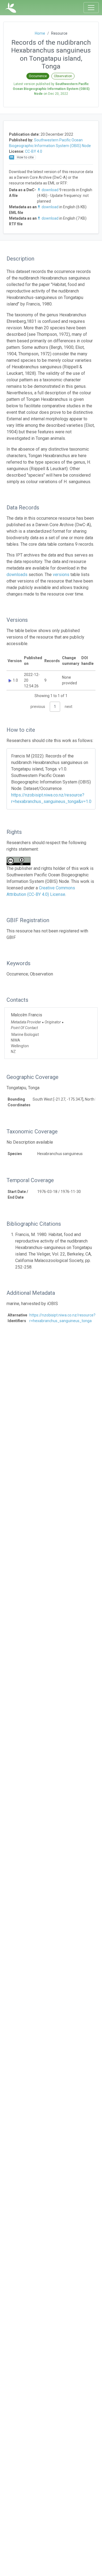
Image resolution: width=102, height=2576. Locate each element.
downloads (17, 575)
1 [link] (55, 707)
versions (61, 575)
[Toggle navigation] (91, 8)
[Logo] (11, 8)
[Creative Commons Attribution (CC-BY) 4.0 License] (20, 861)
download (50, 190)
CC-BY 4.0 (34, 151)
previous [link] (38, 707)
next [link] (69, 707)
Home (40, 33)
